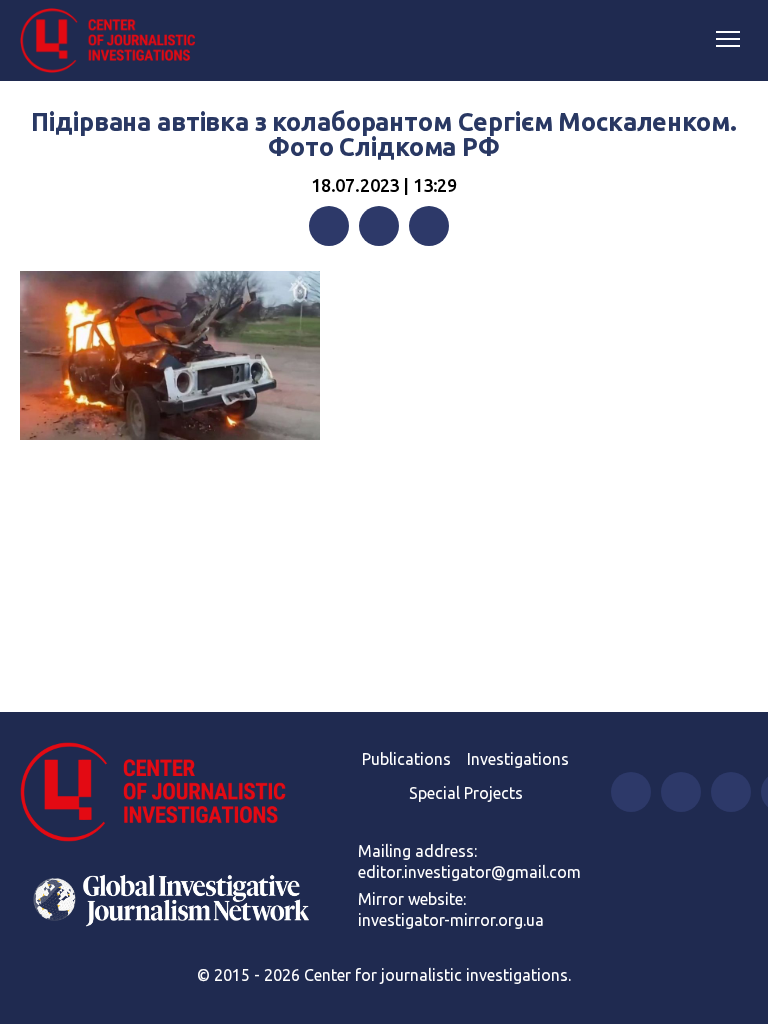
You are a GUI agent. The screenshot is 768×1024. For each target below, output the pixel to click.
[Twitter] (379, 226)
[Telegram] (429, 226)
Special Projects (466, 793)
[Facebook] (329, 226)
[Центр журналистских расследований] (115, 41)
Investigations (518, 759)
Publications (406, 759)
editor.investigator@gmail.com (469, 872)
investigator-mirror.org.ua (451, 920)
